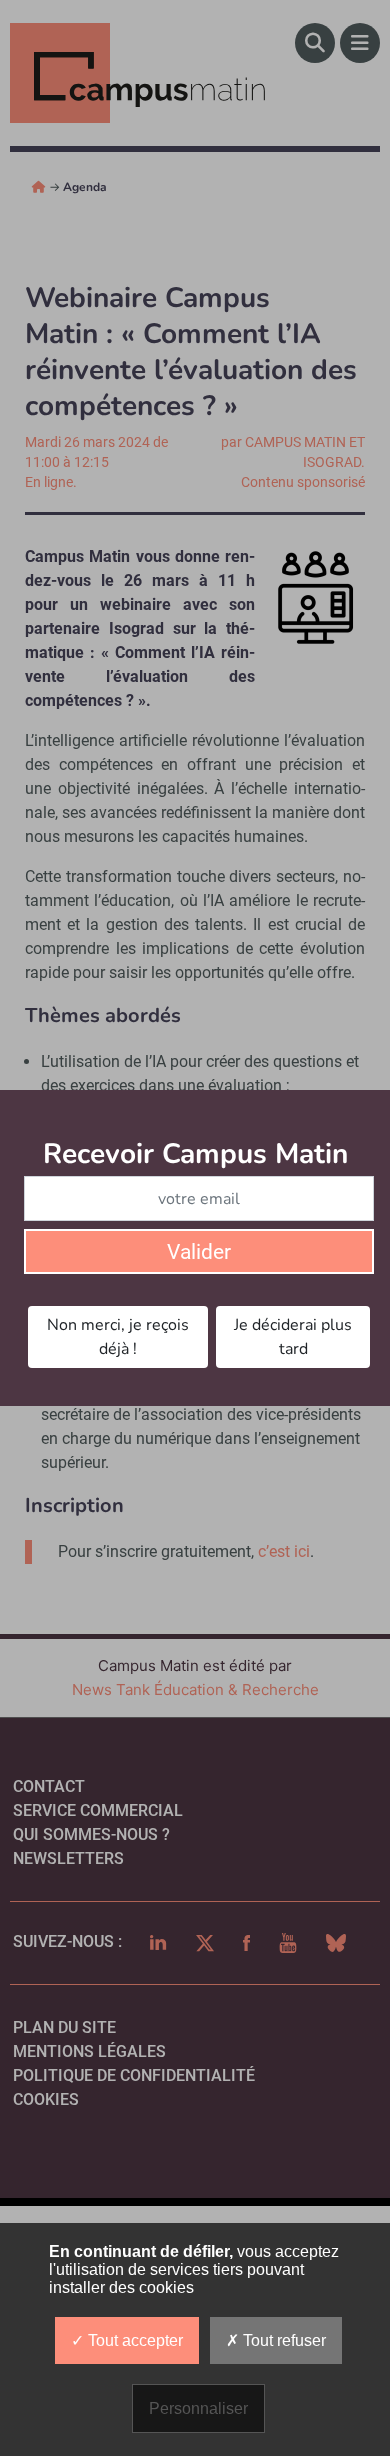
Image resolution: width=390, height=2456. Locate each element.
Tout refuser (282, 2340)
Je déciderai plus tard (293, 1337)
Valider (199, 1252)
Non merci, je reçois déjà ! (118, 1337)
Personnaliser (198, 2408)
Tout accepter (133, 2340)
